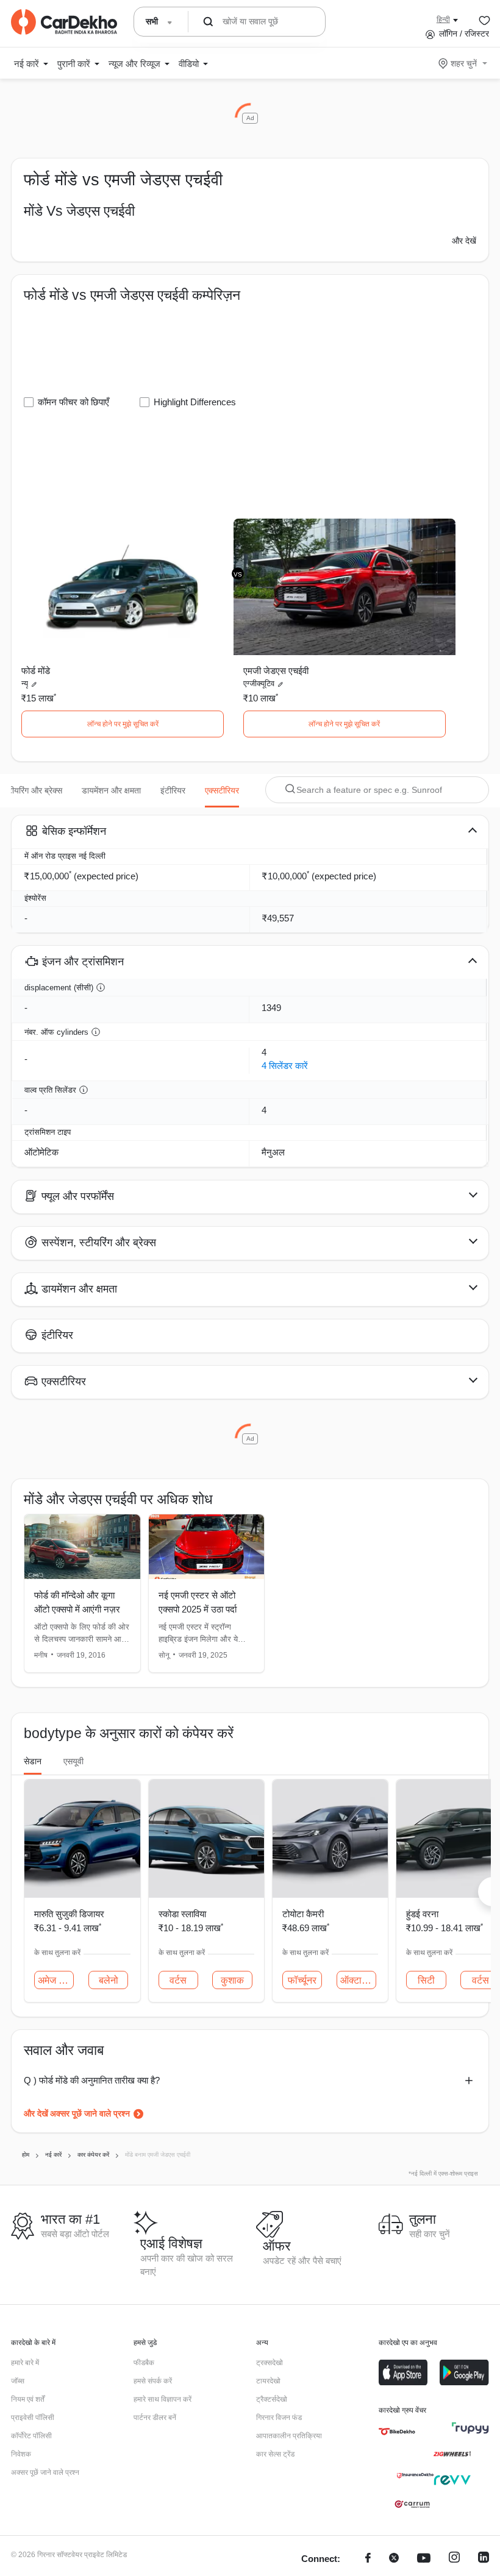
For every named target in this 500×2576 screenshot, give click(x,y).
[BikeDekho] (397, 2432)
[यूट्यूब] (424, 2559)
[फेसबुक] (368, 2559)
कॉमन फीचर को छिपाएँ (73, 402)
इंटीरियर (173, 790)
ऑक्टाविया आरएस (358, 1980)
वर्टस (178, 1980)
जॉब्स (18, 2381)
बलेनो (109, 1980)
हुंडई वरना (422, 1914)
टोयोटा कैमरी (303, 1914)
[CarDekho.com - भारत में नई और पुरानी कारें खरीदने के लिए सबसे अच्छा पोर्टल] (64, 22)
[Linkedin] (484, 2559)
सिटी (426, 1980)
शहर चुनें (464, 63)
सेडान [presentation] (33, 1761)
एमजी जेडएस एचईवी (276, 671)
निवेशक (21, 2454)
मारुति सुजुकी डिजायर (69, 1914)
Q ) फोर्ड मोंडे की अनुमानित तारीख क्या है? (92, 2080)
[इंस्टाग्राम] (454, 2559)
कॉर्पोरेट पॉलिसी (31, 2436)
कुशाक (232, 1980)
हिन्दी (443, 20)
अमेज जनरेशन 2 (56, 1980)
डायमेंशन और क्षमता (111, 790)
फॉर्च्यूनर (302, 1980)
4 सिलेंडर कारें (285, 1066)
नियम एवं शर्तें (28, 2399)
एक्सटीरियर (222, 790)
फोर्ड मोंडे (36, 671)
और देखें (464, 241)
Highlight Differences (195, 402)
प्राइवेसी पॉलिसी (33, 2418)
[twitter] (394, 2559)
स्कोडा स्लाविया (182, 1914)
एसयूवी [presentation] (73, 1761)
